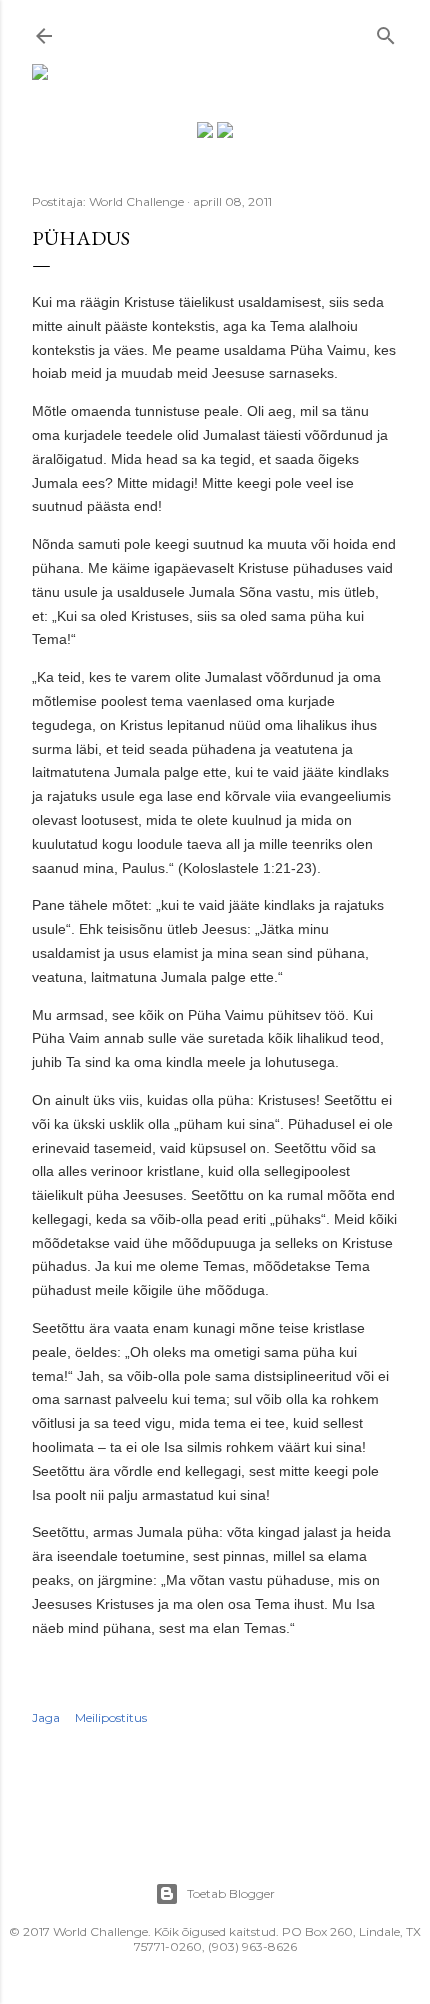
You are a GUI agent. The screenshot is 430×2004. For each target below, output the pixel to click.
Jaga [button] (46, 1717)
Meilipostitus (111, 1717)
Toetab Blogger (231, 1893)
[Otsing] (386, 31)
